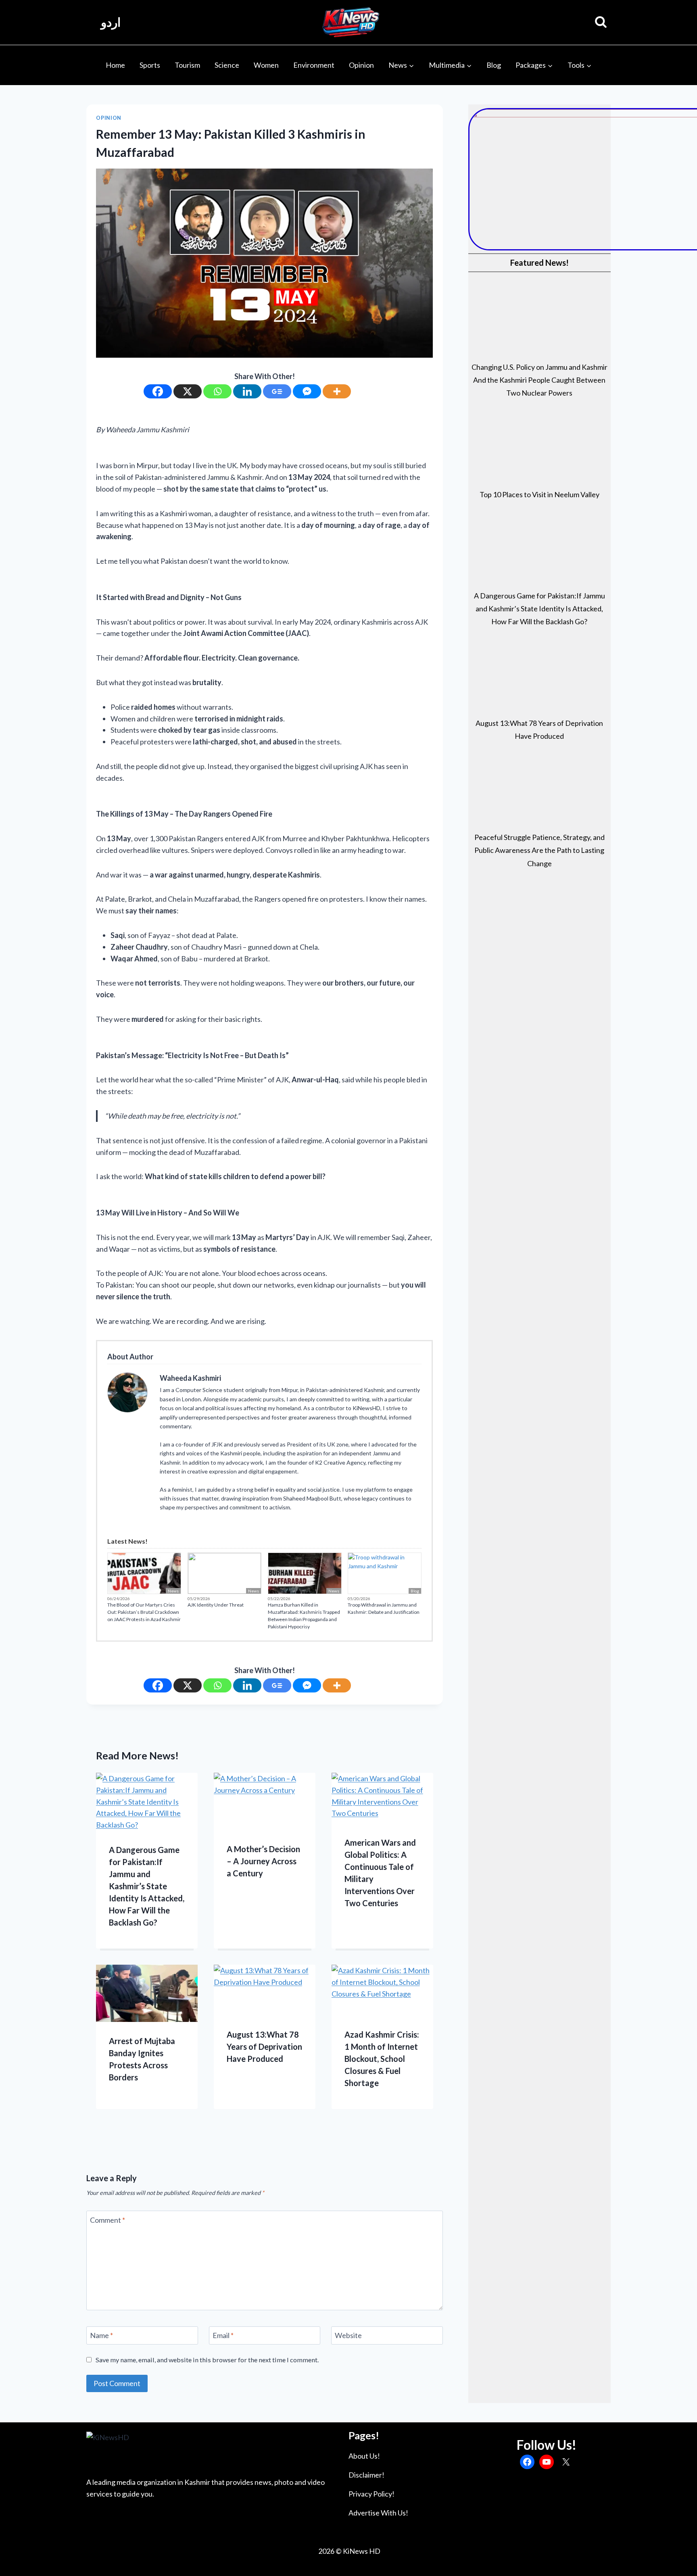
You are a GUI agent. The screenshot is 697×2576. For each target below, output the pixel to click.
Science (227, 65)
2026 (326, 2551)
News (173, 1591)
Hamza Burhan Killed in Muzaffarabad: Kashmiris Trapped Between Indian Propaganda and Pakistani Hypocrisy (304, 1616)
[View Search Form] (601, 22)
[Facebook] (158, 391)
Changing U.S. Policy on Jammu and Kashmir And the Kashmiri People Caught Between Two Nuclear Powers (539, 380)
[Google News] (277, 391)
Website (348, 2335)
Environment (314, 65)
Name (101, 2335)
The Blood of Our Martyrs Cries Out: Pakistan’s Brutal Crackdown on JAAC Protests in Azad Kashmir (144, 1612)
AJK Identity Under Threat (216, 1605)
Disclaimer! (366, 2475)
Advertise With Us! (378, 2513)
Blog (494, 65)
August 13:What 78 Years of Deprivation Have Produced (264, 2047)
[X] (188, 391)
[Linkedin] (247, 391)
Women (266, 65)
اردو (111, 22)
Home (115, 65)
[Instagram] (214, 1521)
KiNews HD (362, 2551)
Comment (107, 2220)
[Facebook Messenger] (307, 391)
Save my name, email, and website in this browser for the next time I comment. (207, 2360)
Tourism (187, 65)
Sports (150, 65)
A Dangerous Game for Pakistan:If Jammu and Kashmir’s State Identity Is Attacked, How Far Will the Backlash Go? (147, 1886)
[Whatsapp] (217, 391)
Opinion (361, 65)
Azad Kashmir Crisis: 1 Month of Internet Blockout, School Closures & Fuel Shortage (382, 2059)
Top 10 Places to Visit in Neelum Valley (539, 494)
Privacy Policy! (371, 2494)
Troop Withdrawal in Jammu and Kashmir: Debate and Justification (384, 1608)
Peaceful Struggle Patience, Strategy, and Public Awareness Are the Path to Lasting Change (539, 850)
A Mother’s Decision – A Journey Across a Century (263, 1861)
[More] (337, 391)
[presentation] (147, 1802)
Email (223, 2335)
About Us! (364, 2456)
